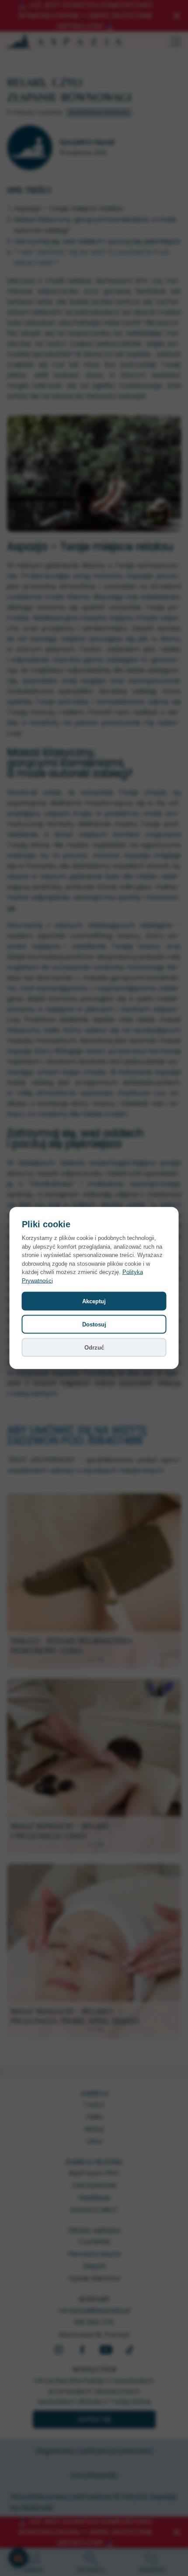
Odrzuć (94, 1348)
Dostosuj (94, 1324)
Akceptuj (94, 1301)
